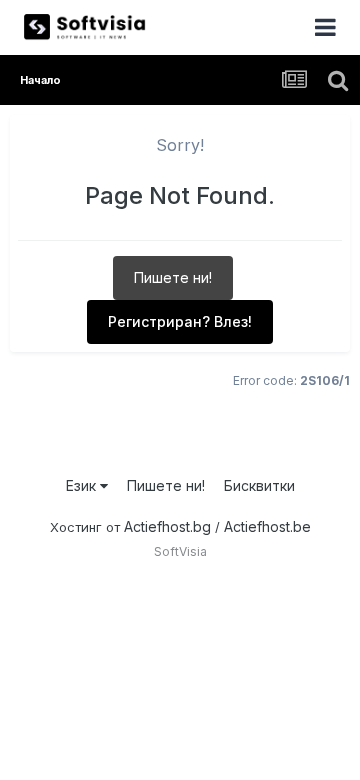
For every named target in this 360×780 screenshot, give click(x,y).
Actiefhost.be (267, 526)
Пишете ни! (173, 277)
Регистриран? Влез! (180, 321)
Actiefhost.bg (167, 526)
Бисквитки (259, 485)
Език (83, 485)
